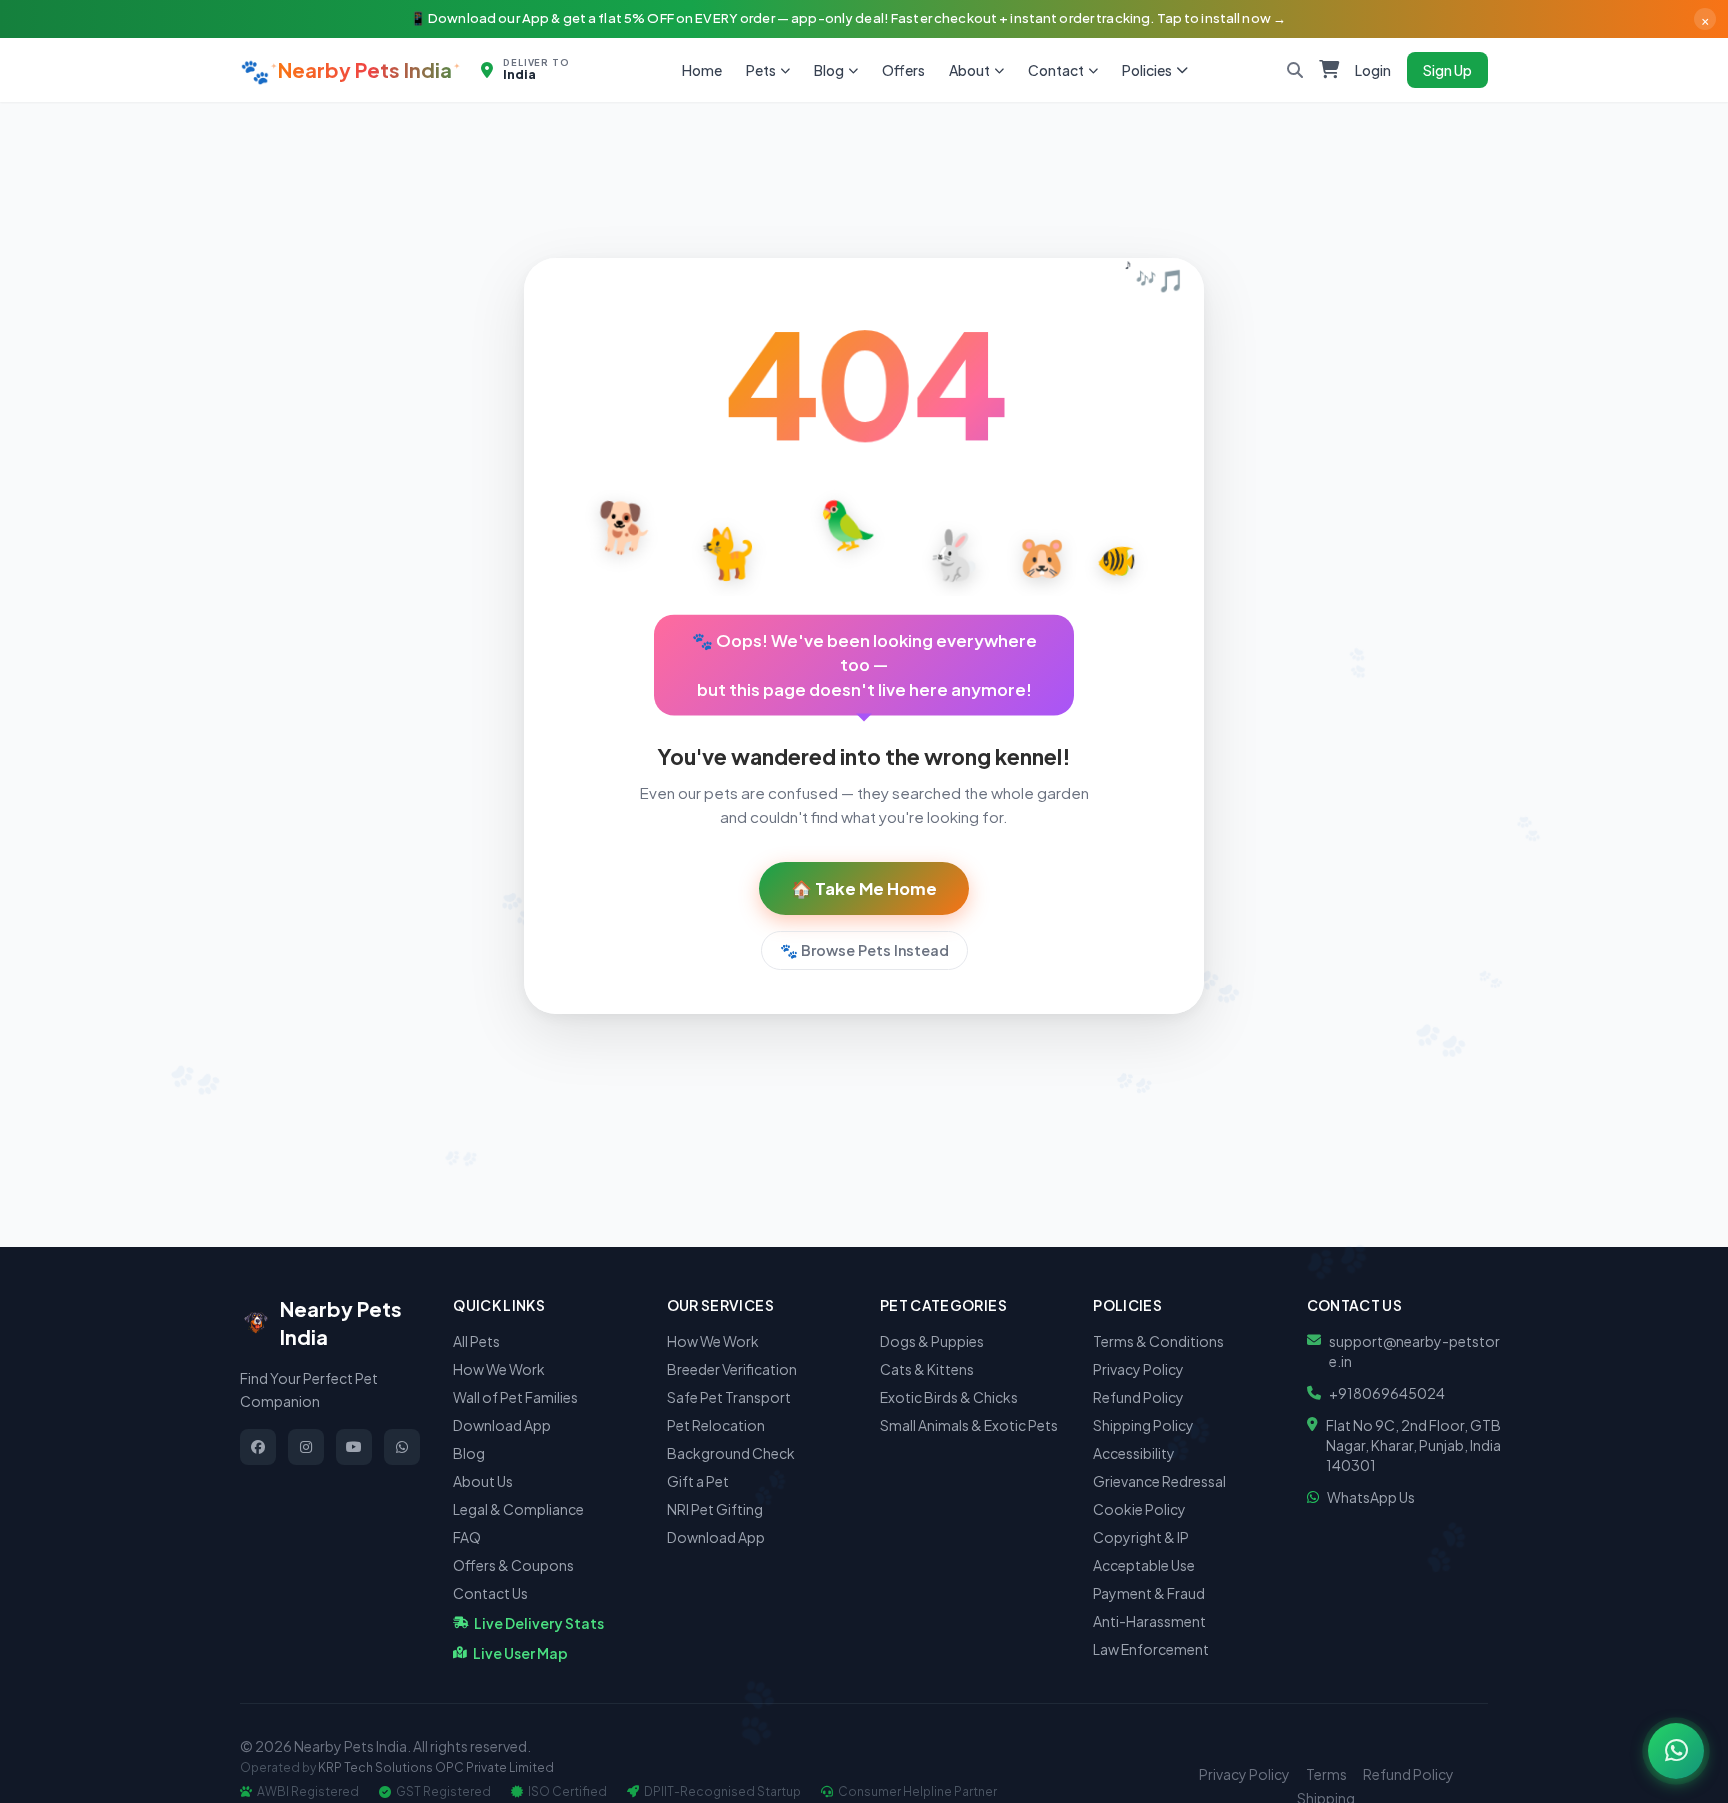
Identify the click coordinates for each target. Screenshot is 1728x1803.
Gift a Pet (698, 1481)
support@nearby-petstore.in (1414, 1351)
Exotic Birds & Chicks (949, 1397)
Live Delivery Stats (539, 1623)
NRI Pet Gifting (715, 1509)
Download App (502, 1425)
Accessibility (1134, 1453)
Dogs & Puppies (932, 1341)
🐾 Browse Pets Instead (864, 950)
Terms (1326, 1774)
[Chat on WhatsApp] (1676, 1751)
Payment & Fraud (1149, 1593)
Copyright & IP (1141, 1537)
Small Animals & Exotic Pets (969, 1425)
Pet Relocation (716, 1425)
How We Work (499, 1369)
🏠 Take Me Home (864, 888)
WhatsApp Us (1371, 1497)
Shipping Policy (1143, 1425)
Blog (829, 70)
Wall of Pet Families (515, 1397)
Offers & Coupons (513, 1565)
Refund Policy (1138, 1397)
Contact (1056, 70)
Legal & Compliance (518, 1509)
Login (1373, 70)
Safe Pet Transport (729, 1397)
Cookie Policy (1139, 1509)
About (969, 70)
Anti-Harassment (1149, 1621)
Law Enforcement (1151, 1649)
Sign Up (1447, 70)
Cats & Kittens (927, 1369)
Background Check (731, 1453)
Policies (1147, 70)
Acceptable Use (1144, 1565)
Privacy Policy (1138, 1369)
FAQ (467, 1537)
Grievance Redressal (1159, 1481)
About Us (483, 1481)
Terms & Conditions (1158, 1341)
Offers (903, 70)
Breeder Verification (732, 1369)
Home (702, 70)
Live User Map (520, 1653)
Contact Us (490, 1593)
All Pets (476, 1341)
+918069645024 (1387, 1393)
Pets (761, 70)
